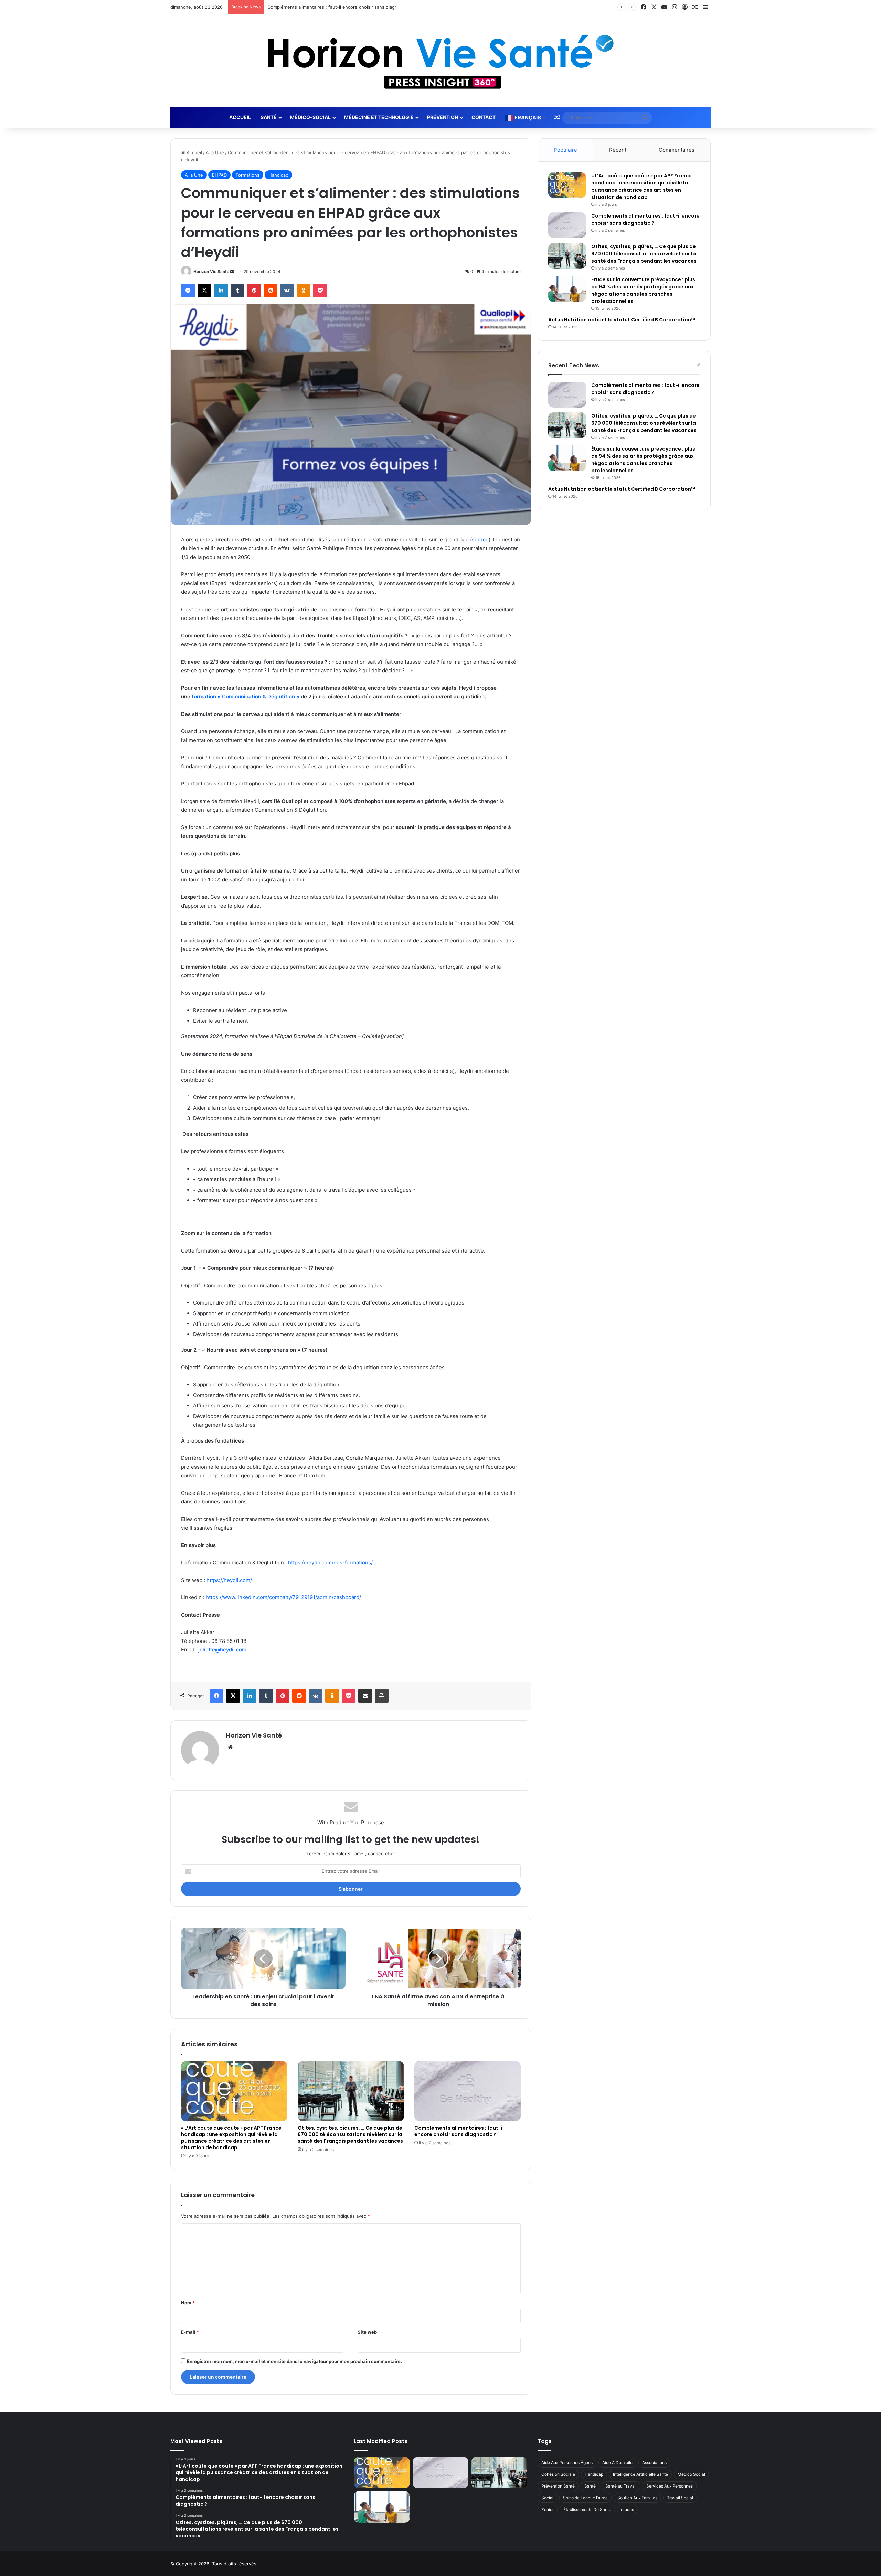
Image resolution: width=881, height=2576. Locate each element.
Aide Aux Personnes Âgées (567, 2463)
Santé (269, 117)
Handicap (278, 175)
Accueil (240, 117)
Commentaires (677, 150)
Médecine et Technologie (379, 117)
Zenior (548, 2509)
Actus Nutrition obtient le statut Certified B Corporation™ (622, 320)
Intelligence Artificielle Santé (640, 2474)
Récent (618, 150)
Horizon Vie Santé (211, 271)
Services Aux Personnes (670, 2486)
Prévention (443, 117)
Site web (367, 2332)
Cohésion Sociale (558, 2474)
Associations (654, 2463)
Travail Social (680, 2498)
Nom (188, 2303)
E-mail (190, 2332)
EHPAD (219, 175)
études (627, 2509)
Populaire (565, 150)
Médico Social (691, 2474)
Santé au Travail (621, 2486)
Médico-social (310, 117)
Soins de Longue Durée (585, 2498)
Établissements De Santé (587, 2509)
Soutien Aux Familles (637, 2498)
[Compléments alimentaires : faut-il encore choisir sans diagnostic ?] (468, 2091)
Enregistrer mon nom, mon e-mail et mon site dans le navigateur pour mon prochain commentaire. (294, 2361)
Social (547, 2498)
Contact (484, 117)
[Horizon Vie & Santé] (441, 61)
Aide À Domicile (617, 2463)
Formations (248, 175)
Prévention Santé (558, 2486)
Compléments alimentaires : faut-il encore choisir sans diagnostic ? (459, 2131)
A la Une (215, 152)
